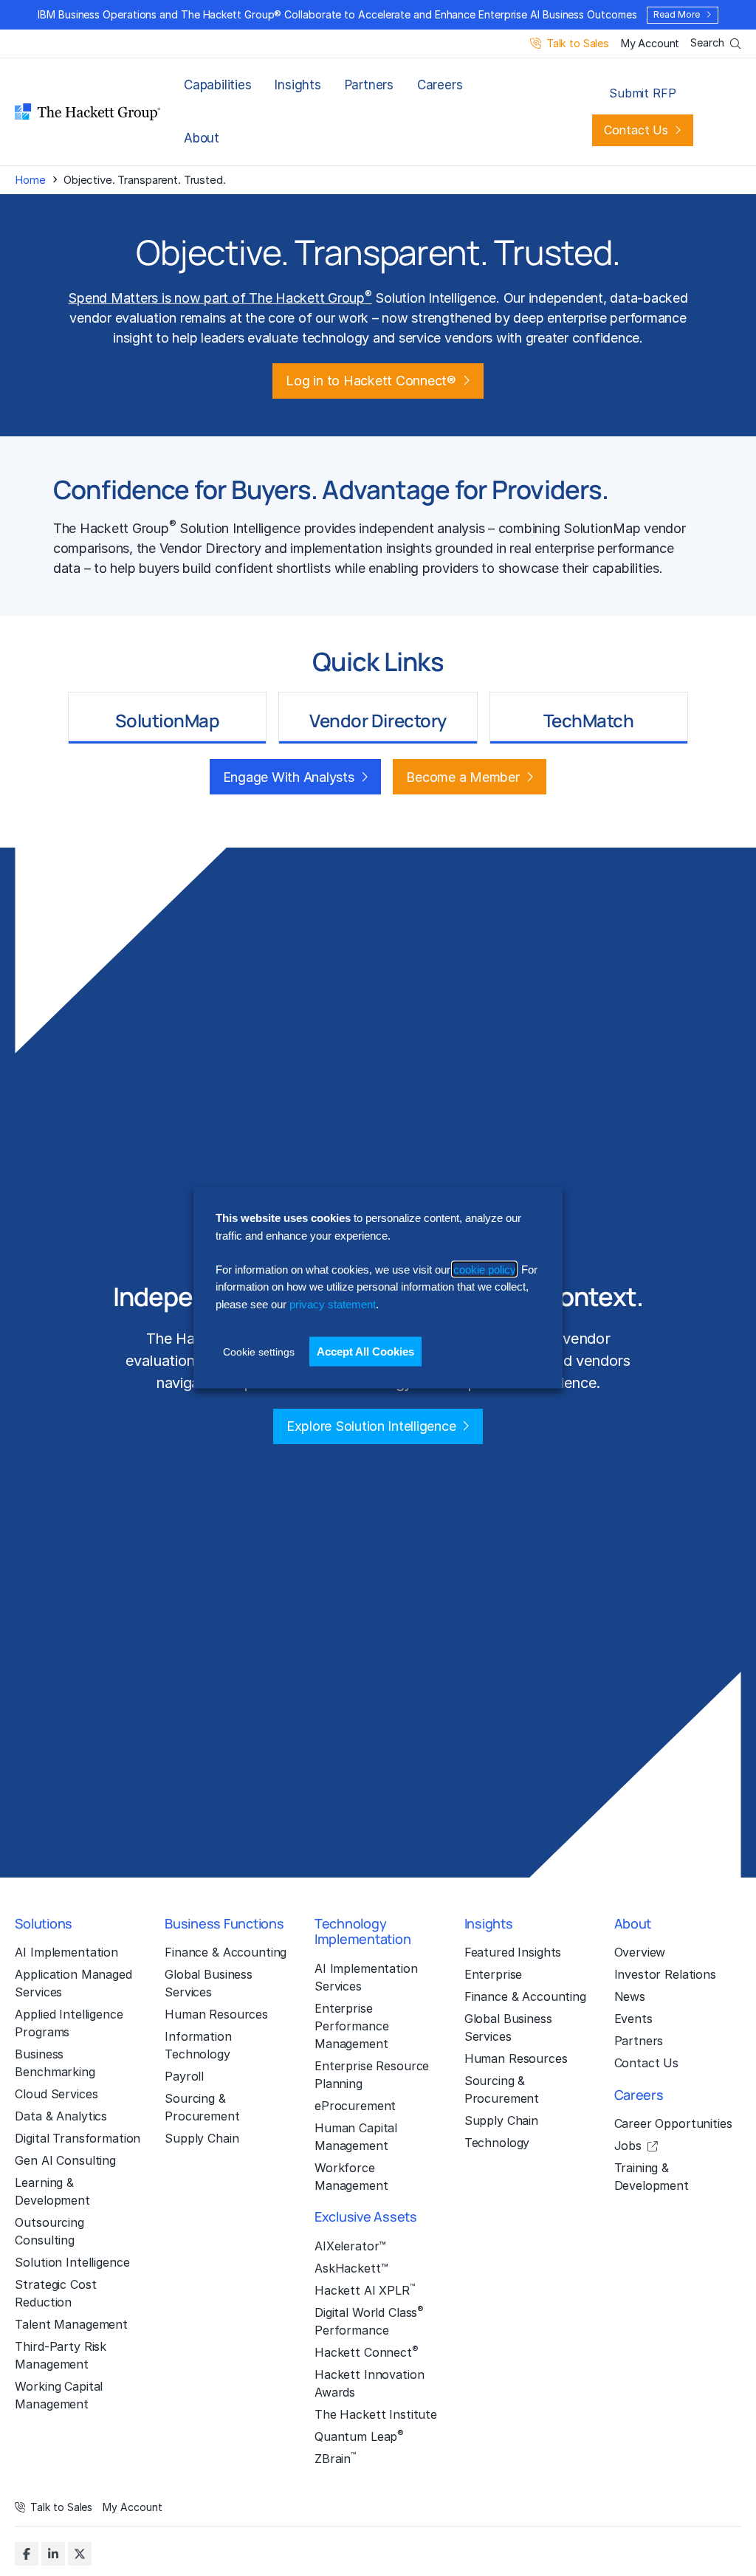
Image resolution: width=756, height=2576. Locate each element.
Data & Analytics (61, 2116)
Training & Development (652, 2177)
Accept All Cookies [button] (365, 1351)
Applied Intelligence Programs (69, 2023)
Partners (369, 85)
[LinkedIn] (53, 2554)
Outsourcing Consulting (49, 2231)
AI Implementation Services (366, 1977)
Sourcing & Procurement (202, 2107)
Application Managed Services (73, 1983)
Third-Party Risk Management (61, 2355)
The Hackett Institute (376, 2414)
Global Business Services (209, 1983)
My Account (650, 44)
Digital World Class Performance (369, 2321)
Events (633, 2019)
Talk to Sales (578, 44)
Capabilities (217, 85)
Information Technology (198, 2045)
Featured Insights (513, 1952)
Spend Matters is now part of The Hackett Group (220, 298)
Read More (676, 14)
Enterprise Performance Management (351, 2026)
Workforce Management (351, 2177)
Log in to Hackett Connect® (371, 381)
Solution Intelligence (72, 2262)
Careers (440, 85)
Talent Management (71, 2324)
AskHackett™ (351, 2268)
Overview (640, 1952)
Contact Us (636, 130)
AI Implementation (66, 1952)
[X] (80, 2554)
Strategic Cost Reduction (55, 2293)
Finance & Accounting (226, 1952)
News (630, 1996)
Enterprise (494, 1974)
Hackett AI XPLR (365, 2290)
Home (30, 180)
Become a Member (463, 777)
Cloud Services (56, 2094)
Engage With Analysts (289, 777)
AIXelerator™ (350, 2246)
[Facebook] (27, 2554)
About (202, 138)
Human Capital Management (356, 2137)
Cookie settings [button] (259, 1352)
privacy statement (333, 1304)
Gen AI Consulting (65, 2160)
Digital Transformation (78, 2138)
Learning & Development (52, 2191)
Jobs (628, 2146)
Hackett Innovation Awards (369, 2383)
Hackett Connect (367, 2352)
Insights (298, 85)
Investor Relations (665, 1974)
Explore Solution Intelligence (371, 1426)
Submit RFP (642, 93)
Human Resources (216, 2014)
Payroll (184, 2076)
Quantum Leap (359, 2436)
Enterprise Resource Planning (372, 2075)
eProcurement (355, 2106)
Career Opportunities (673, 2123)
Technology (497, 2143)
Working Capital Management (59, 2395)
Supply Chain (202, 2138)
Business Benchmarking (55, 2063)
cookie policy (484, 1270)
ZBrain (335, 2458)
